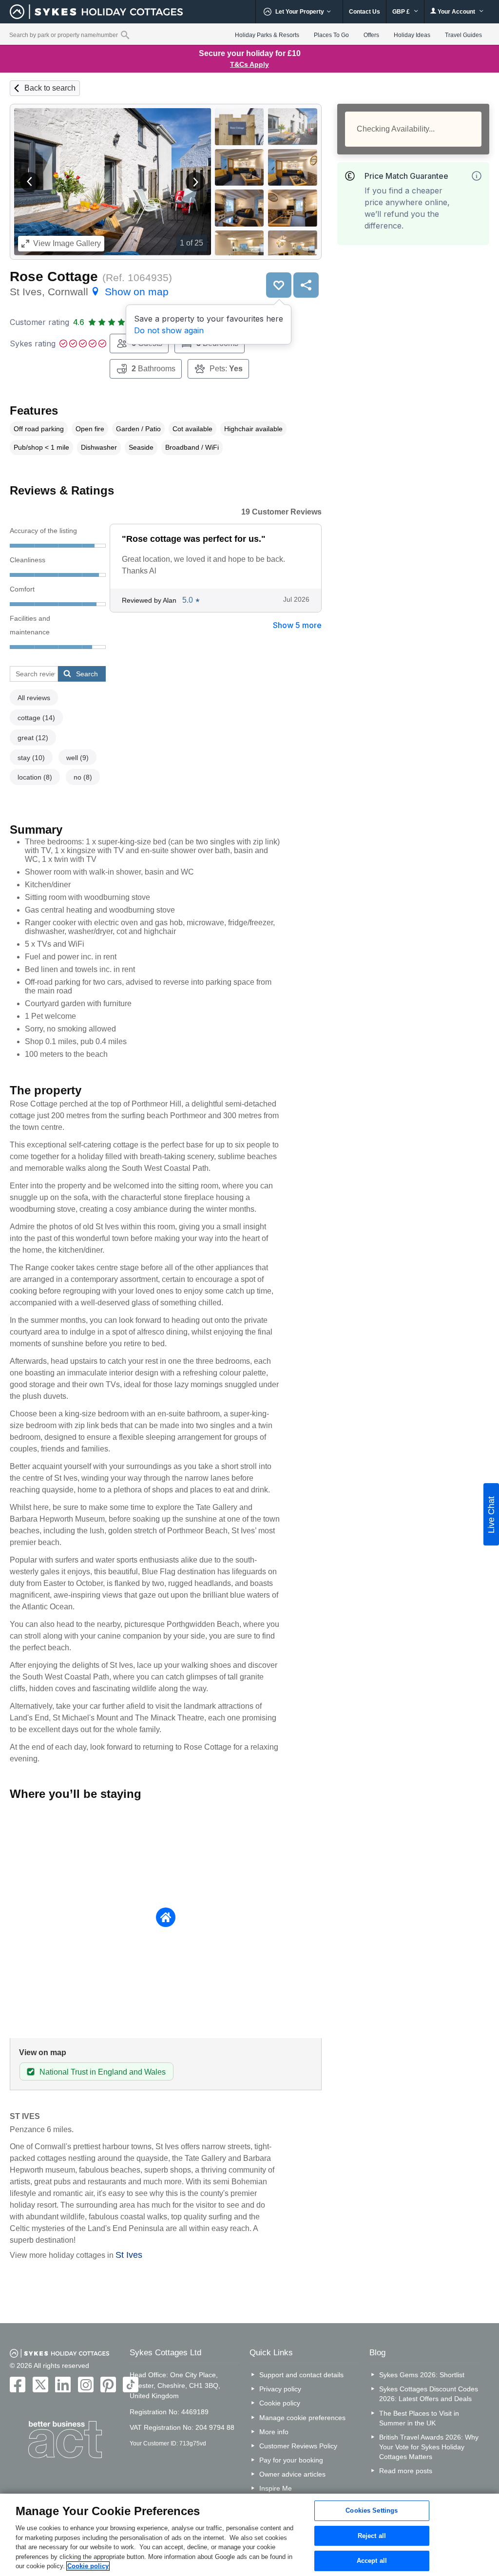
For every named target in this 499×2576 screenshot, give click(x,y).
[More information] (477, 176)
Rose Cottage (54, 277)
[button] (30, 182)
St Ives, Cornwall (89, 292)
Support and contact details (301, 2375)
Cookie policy (280, 2403)
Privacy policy (280, 2389)
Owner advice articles (292, 2474)
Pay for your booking (291, 2460)
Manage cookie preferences (302, 2418)
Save (279, 285)
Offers (371, 35)
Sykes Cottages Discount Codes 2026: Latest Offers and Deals (429, 2394)
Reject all (372, 2536)
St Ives (129, 2255)
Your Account (456, 12)
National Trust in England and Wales (103, 2072)
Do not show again (169, 330)
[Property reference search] (125, 35)
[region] (249, 2535)
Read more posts (406, 2471)
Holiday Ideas (412, 35)
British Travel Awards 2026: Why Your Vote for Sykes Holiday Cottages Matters (429, 2447)
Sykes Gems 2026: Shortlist (422, 2375)
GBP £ (402, 12)
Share (306, 285)
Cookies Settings (372, 2510)
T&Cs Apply (249, 64)
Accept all (372, 2561)
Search (87, 674)
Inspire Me (276, 2488)
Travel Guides (463, 35)
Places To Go (331, 35)
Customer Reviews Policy (298, 2446)
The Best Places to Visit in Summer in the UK (419, 2418)
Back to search (50, 88)
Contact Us (365, 12)
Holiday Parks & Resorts (267, 35)
